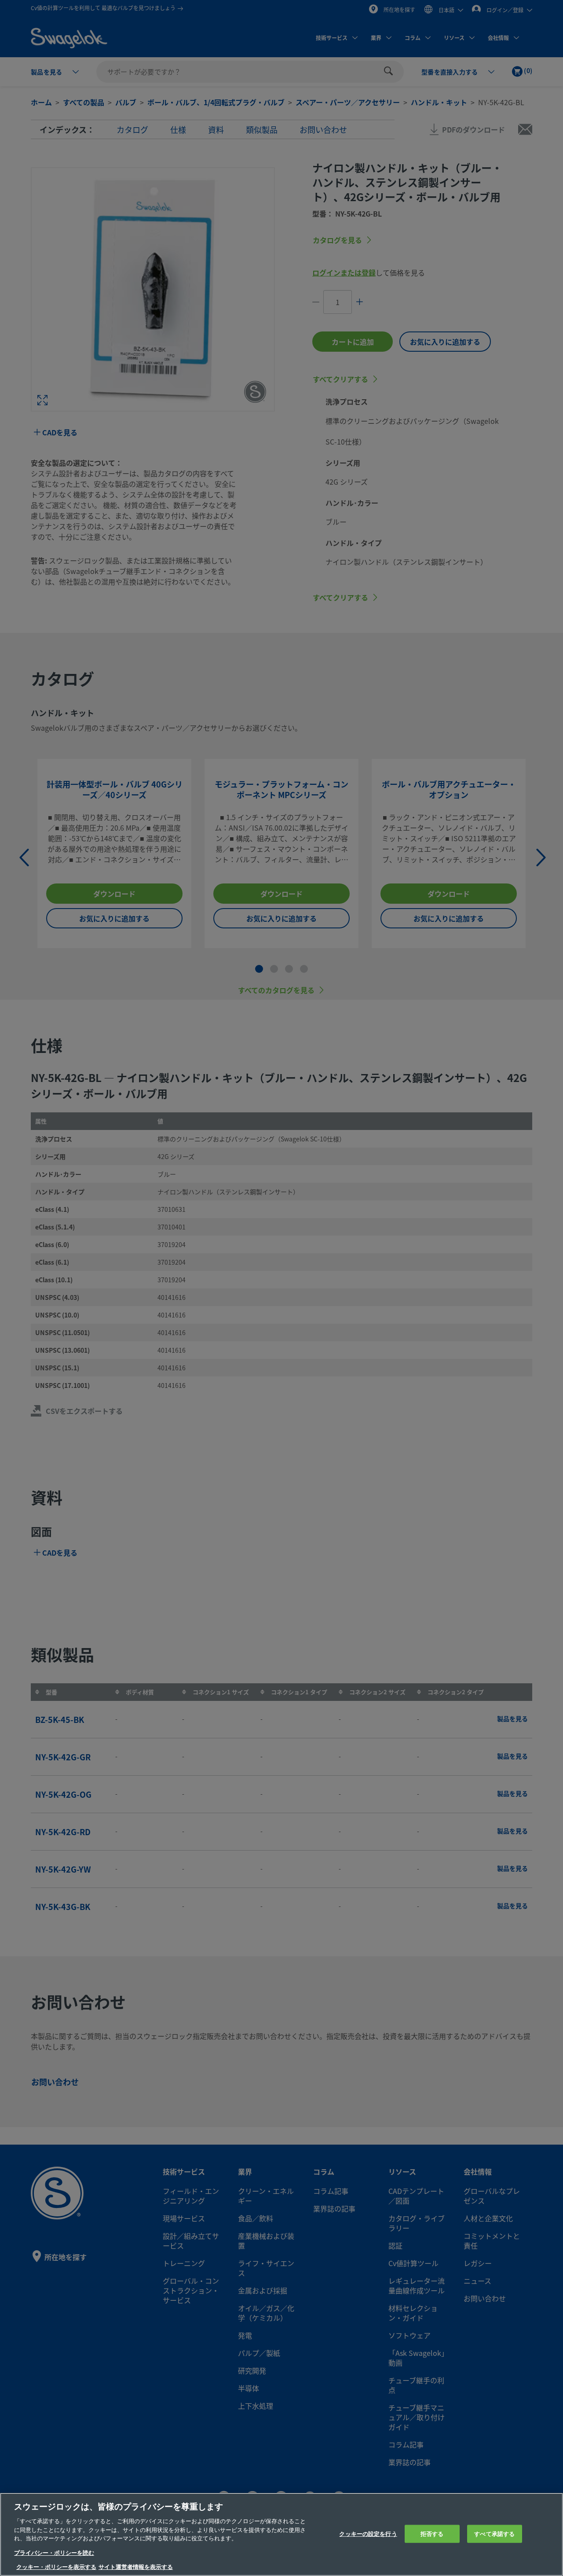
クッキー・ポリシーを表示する (56, 2567)
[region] (281, 2534)
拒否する (432, 2534)
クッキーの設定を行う (368, 2534)
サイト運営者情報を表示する (136, 2567)
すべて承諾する (494, 2534)
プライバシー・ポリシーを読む (54, 2553)
